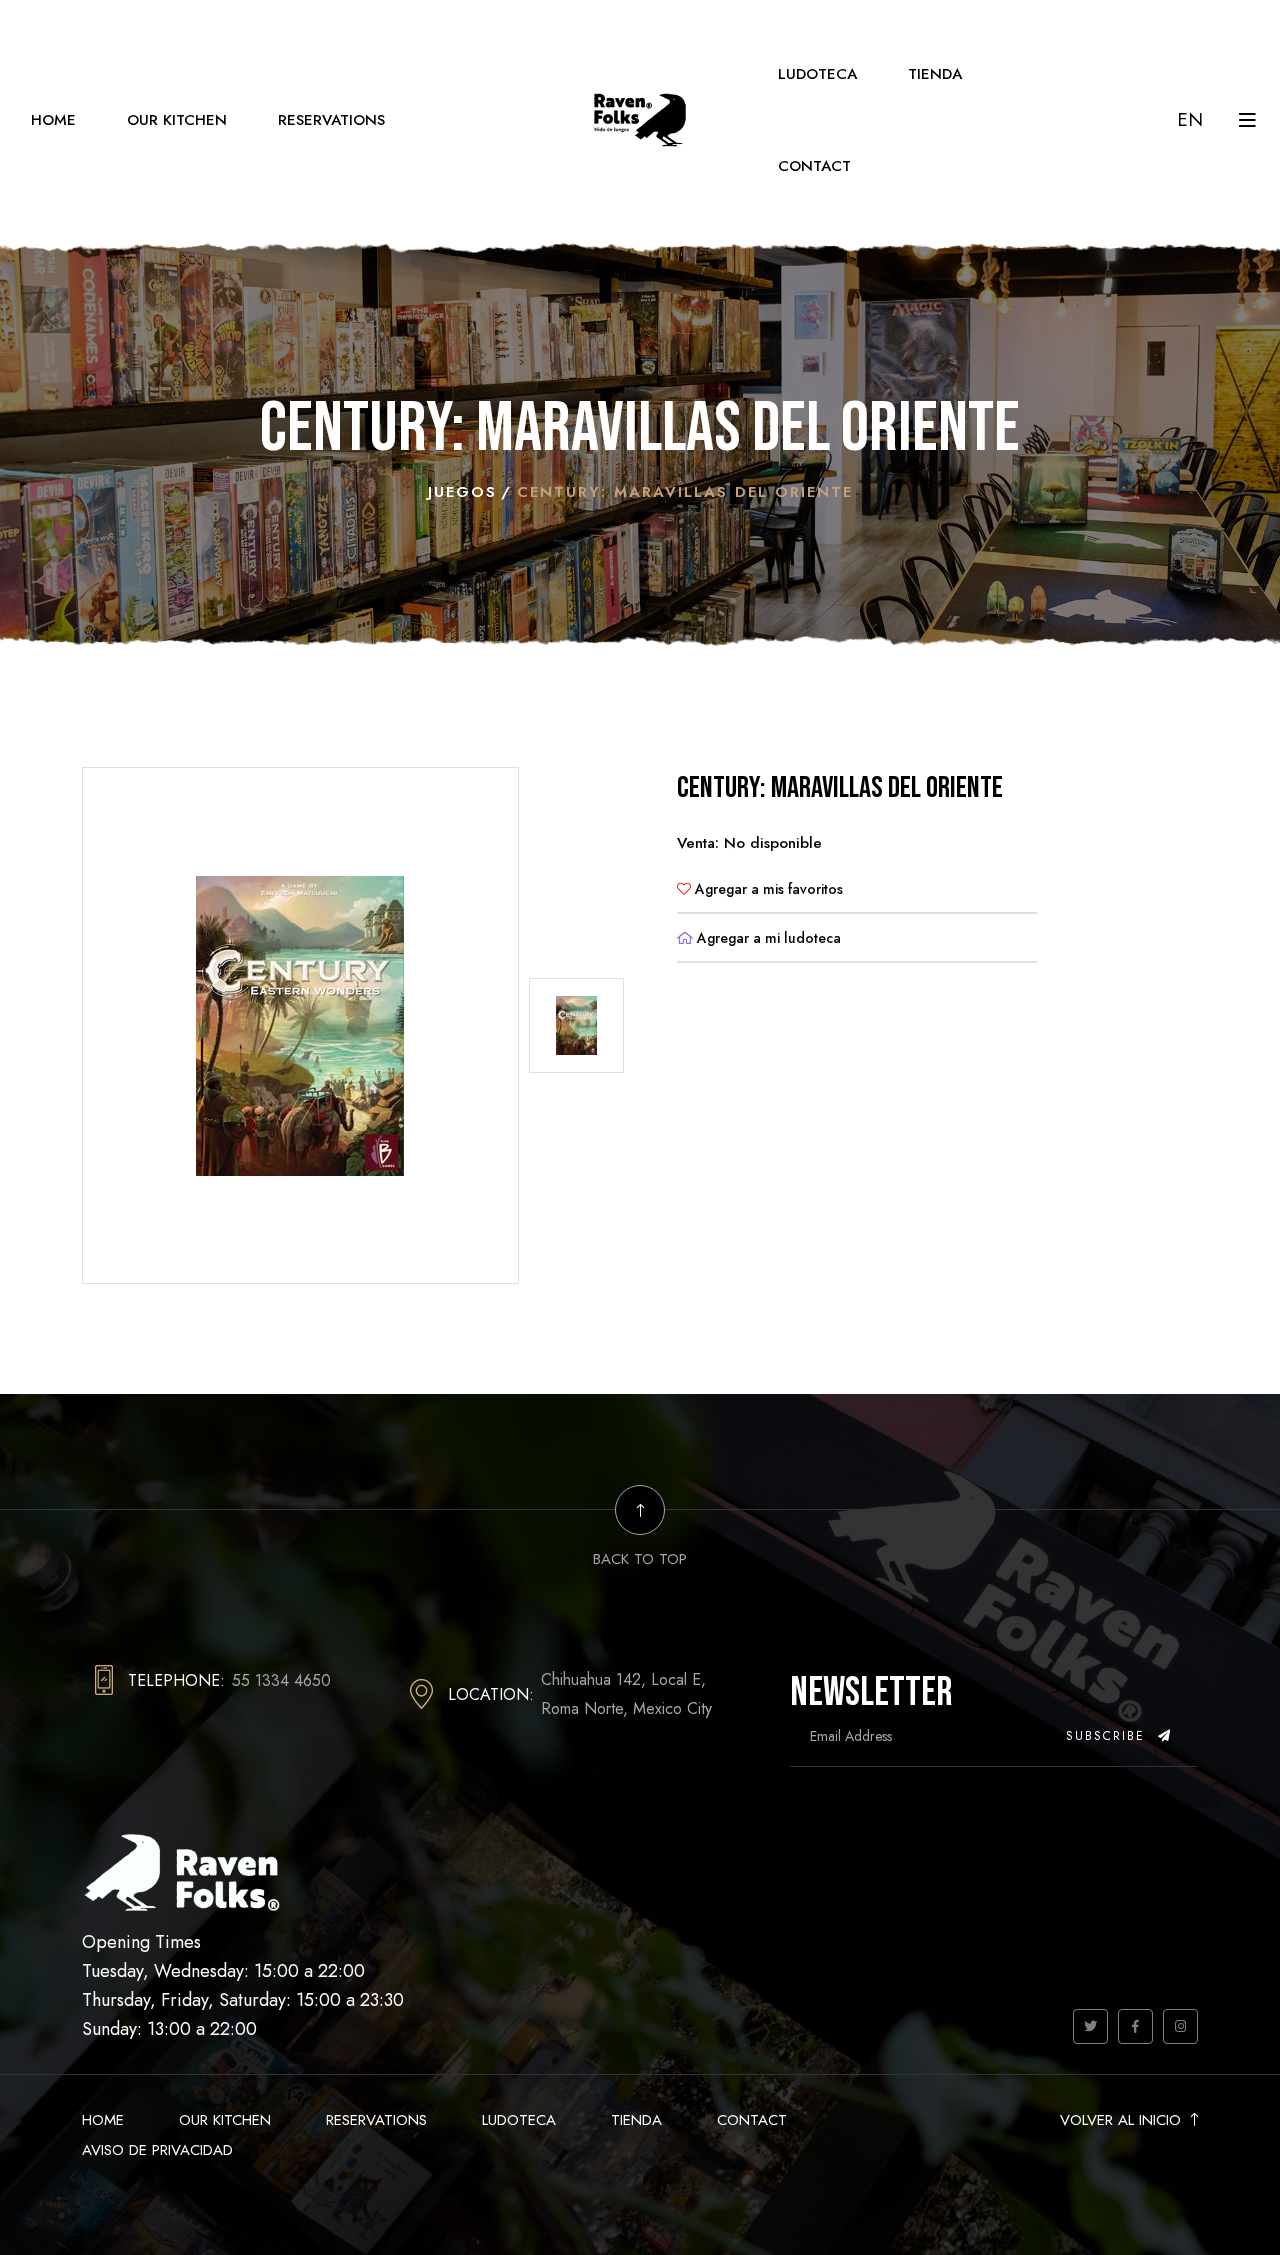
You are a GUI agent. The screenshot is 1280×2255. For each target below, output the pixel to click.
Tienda (935, 74)
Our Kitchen (177, 120)
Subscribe (1108, 1736)
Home (53, 120)
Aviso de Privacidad (157, 2150)
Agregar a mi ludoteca (767, 938)
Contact (814, 166)
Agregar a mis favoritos (767, 889)
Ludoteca (817, 74)
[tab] (576, 1025)
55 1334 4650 (281, 1680)
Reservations (331, 120)
